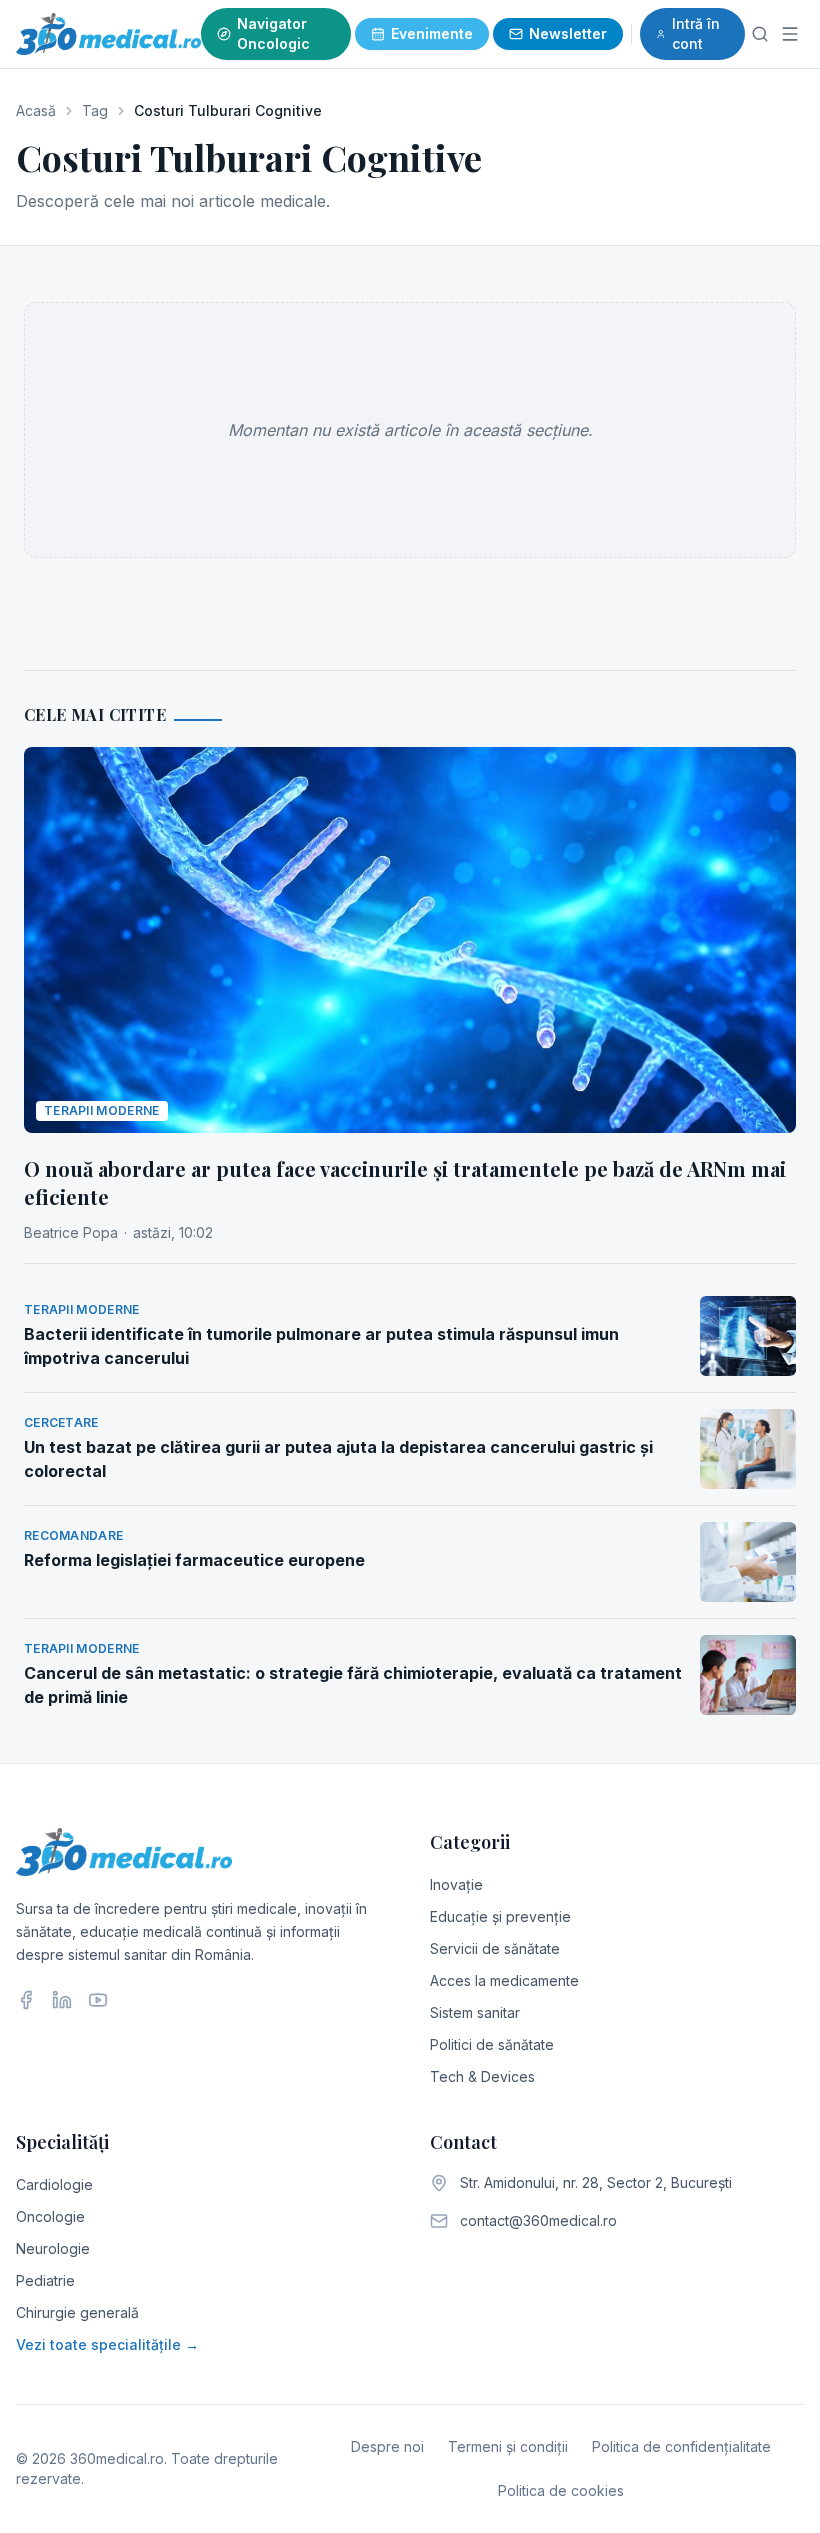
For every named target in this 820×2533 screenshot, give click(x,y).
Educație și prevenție (500, 1916)
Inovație (456, 1884)
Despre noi (387, 2446)
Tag (95, 110)
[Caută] (760, 34)
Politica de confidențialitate (681, 2446)
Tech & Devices (482, 2076)
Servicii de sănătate (495, 1948)
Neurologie (53, 2248)
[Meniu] (790, 34)
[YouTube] (98, 2000)
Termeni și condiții (508, 2446)
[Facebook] (26, 2000)
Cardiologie (54, 2184)
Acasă (36, 110)
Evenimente (432, 33)
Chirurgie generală (77, 2312)
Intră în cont (696, 33)
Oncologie (50, 2216)
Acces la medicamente (504, 1980)
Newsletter (568, 33)
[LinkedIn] (62, 2000)
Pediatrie (45, 2280)
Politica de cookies (561, 2490)
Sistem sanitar (475, 2012)
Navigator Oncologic (273, 33)
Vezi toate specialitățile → (107, 2344)
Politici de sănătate (492, 2044)
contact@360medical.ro (538, 2220)
